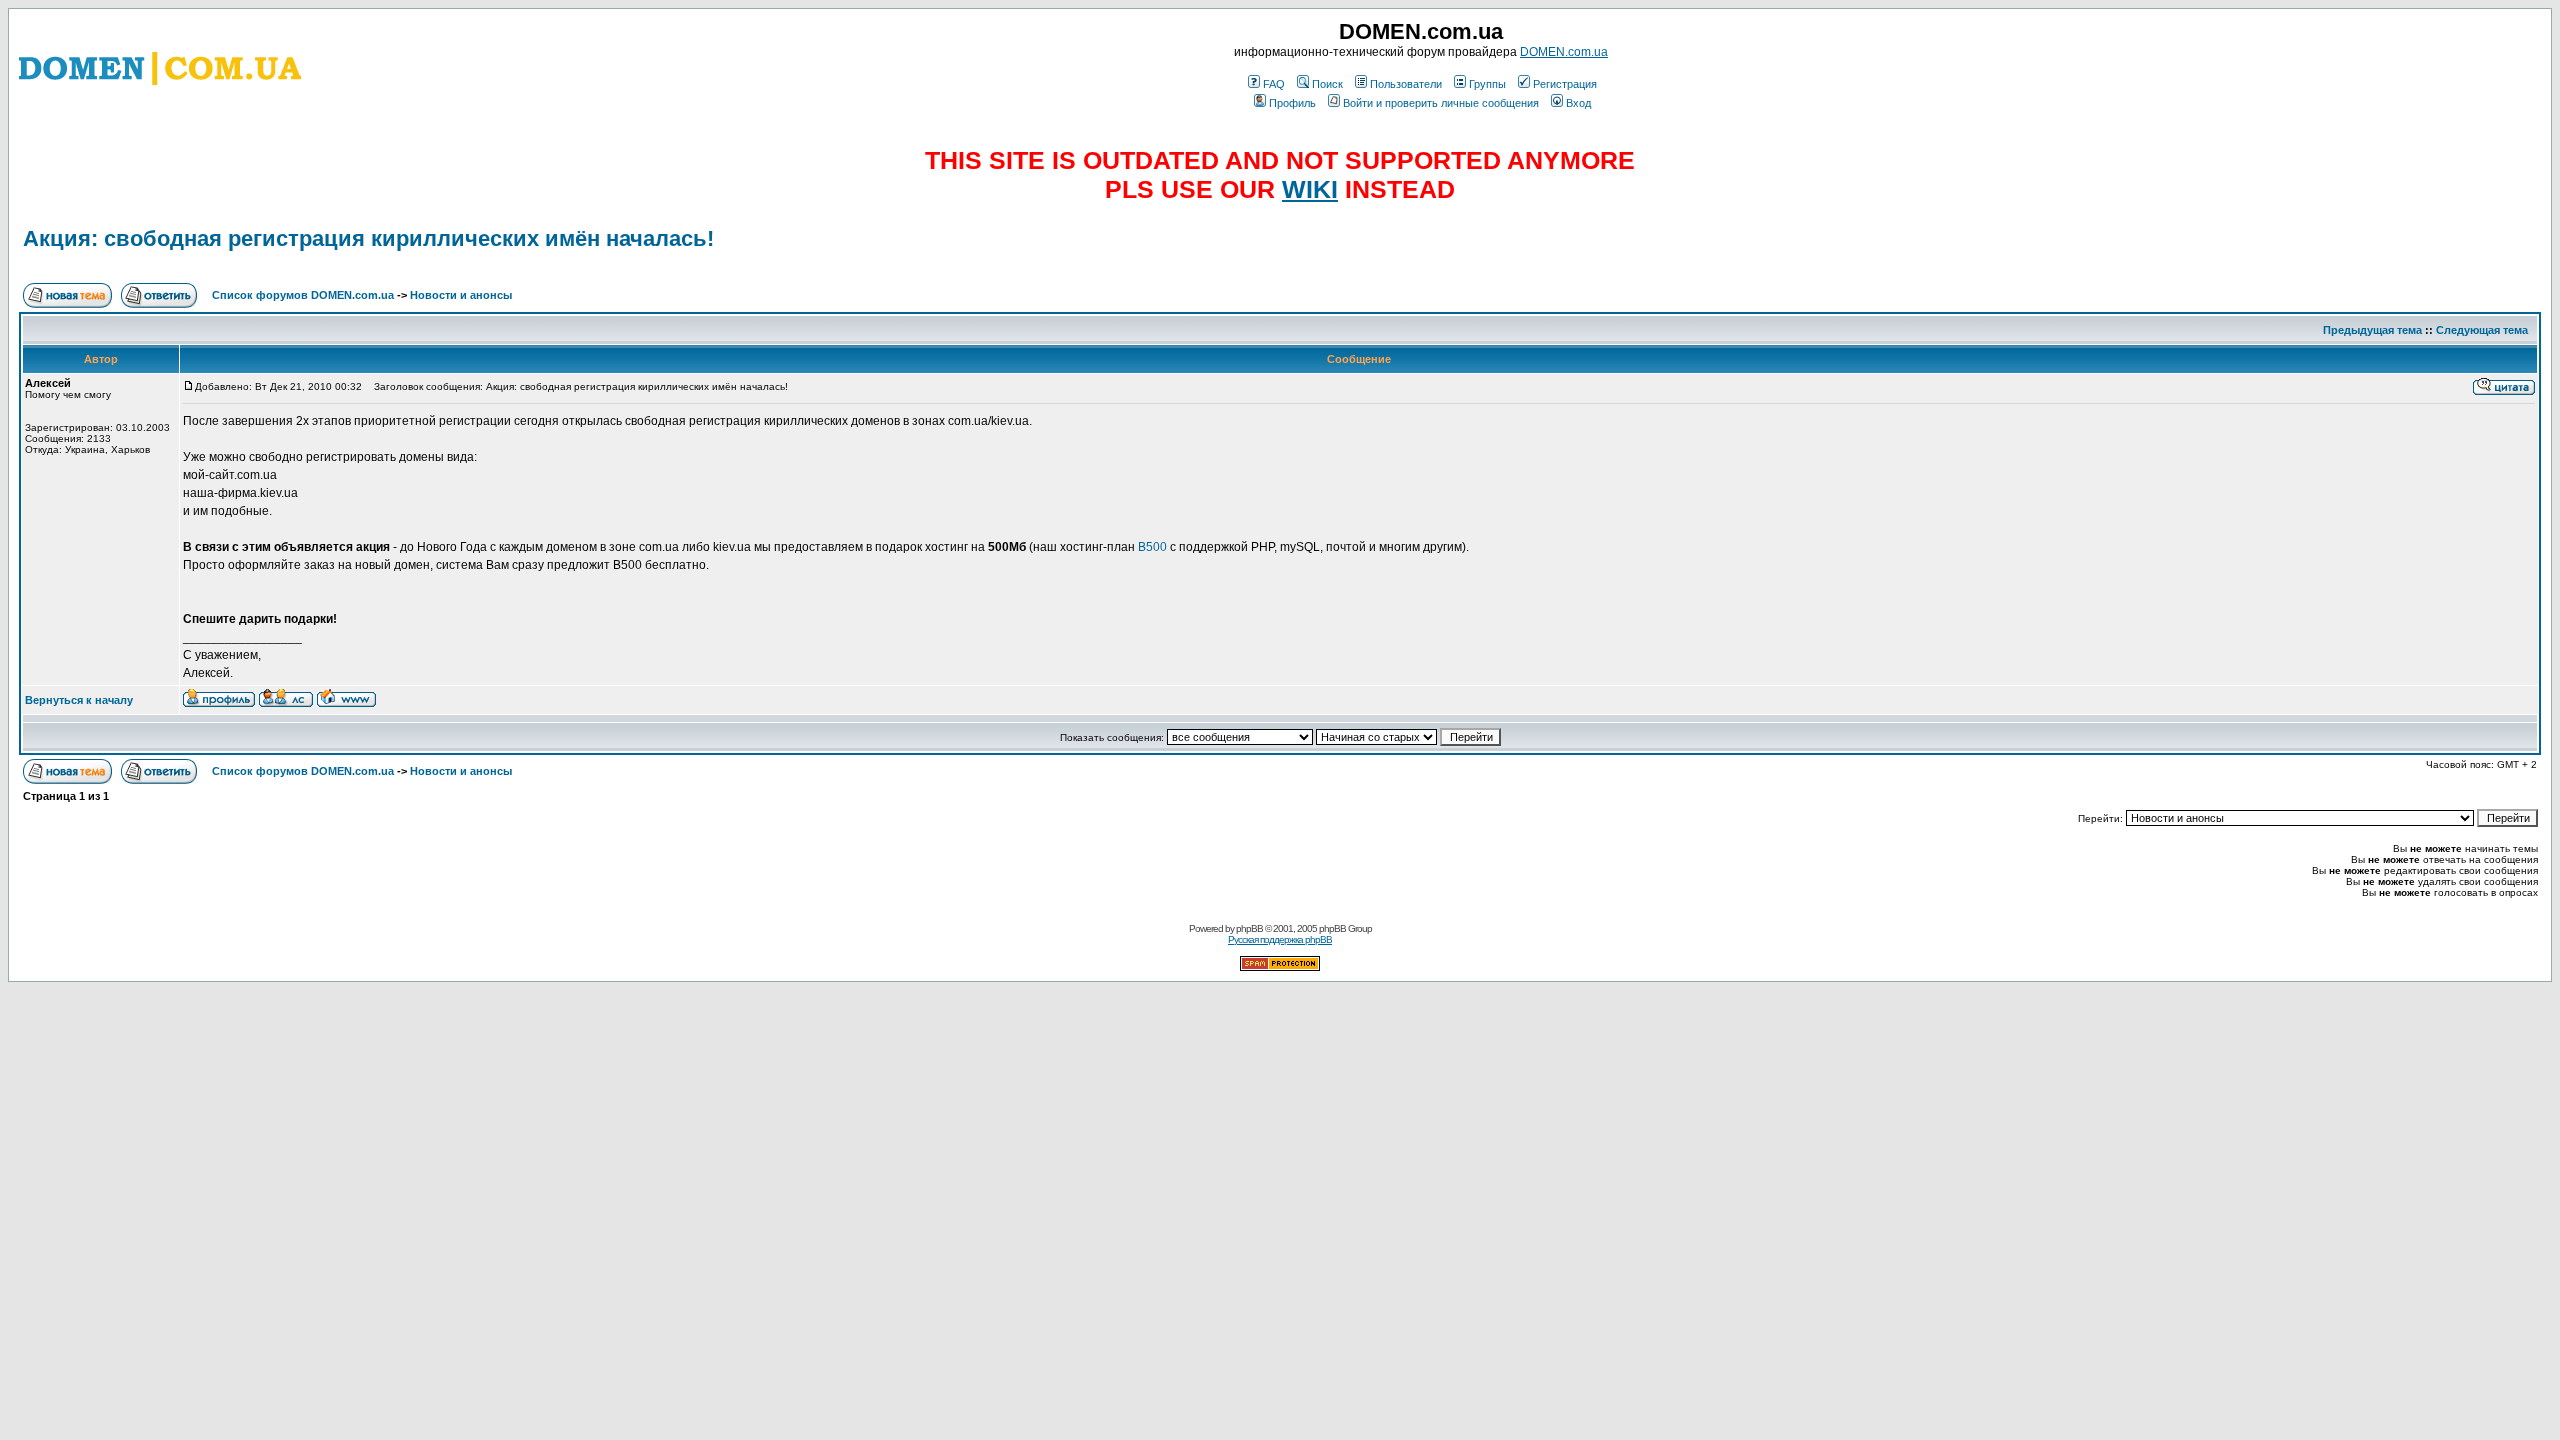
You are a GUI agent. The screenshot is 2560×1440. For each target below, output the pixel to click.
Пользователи (1406, 84)
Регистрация (1565, 84)
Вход (1578, 103)
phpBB (1249, 928)
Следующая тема (2482, 330)
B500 (1152, 547)
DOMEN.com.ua (1564, 52)
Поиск (1327, 84)
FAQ (1274, 84)
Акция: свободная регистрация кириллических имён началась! (368, 238)
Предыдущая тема (2372, 330)
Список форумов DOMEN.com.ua (303, 295)
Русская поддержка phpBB (1280, 939)
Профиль (1292, 103)
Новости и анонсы (461, 295)
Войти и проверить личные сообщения (1441, 103)
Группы (1487, 84)
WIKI (1310, 189)
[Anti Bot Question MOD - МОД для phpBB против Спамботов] (1280, 967)
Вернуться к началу (79, 700)
